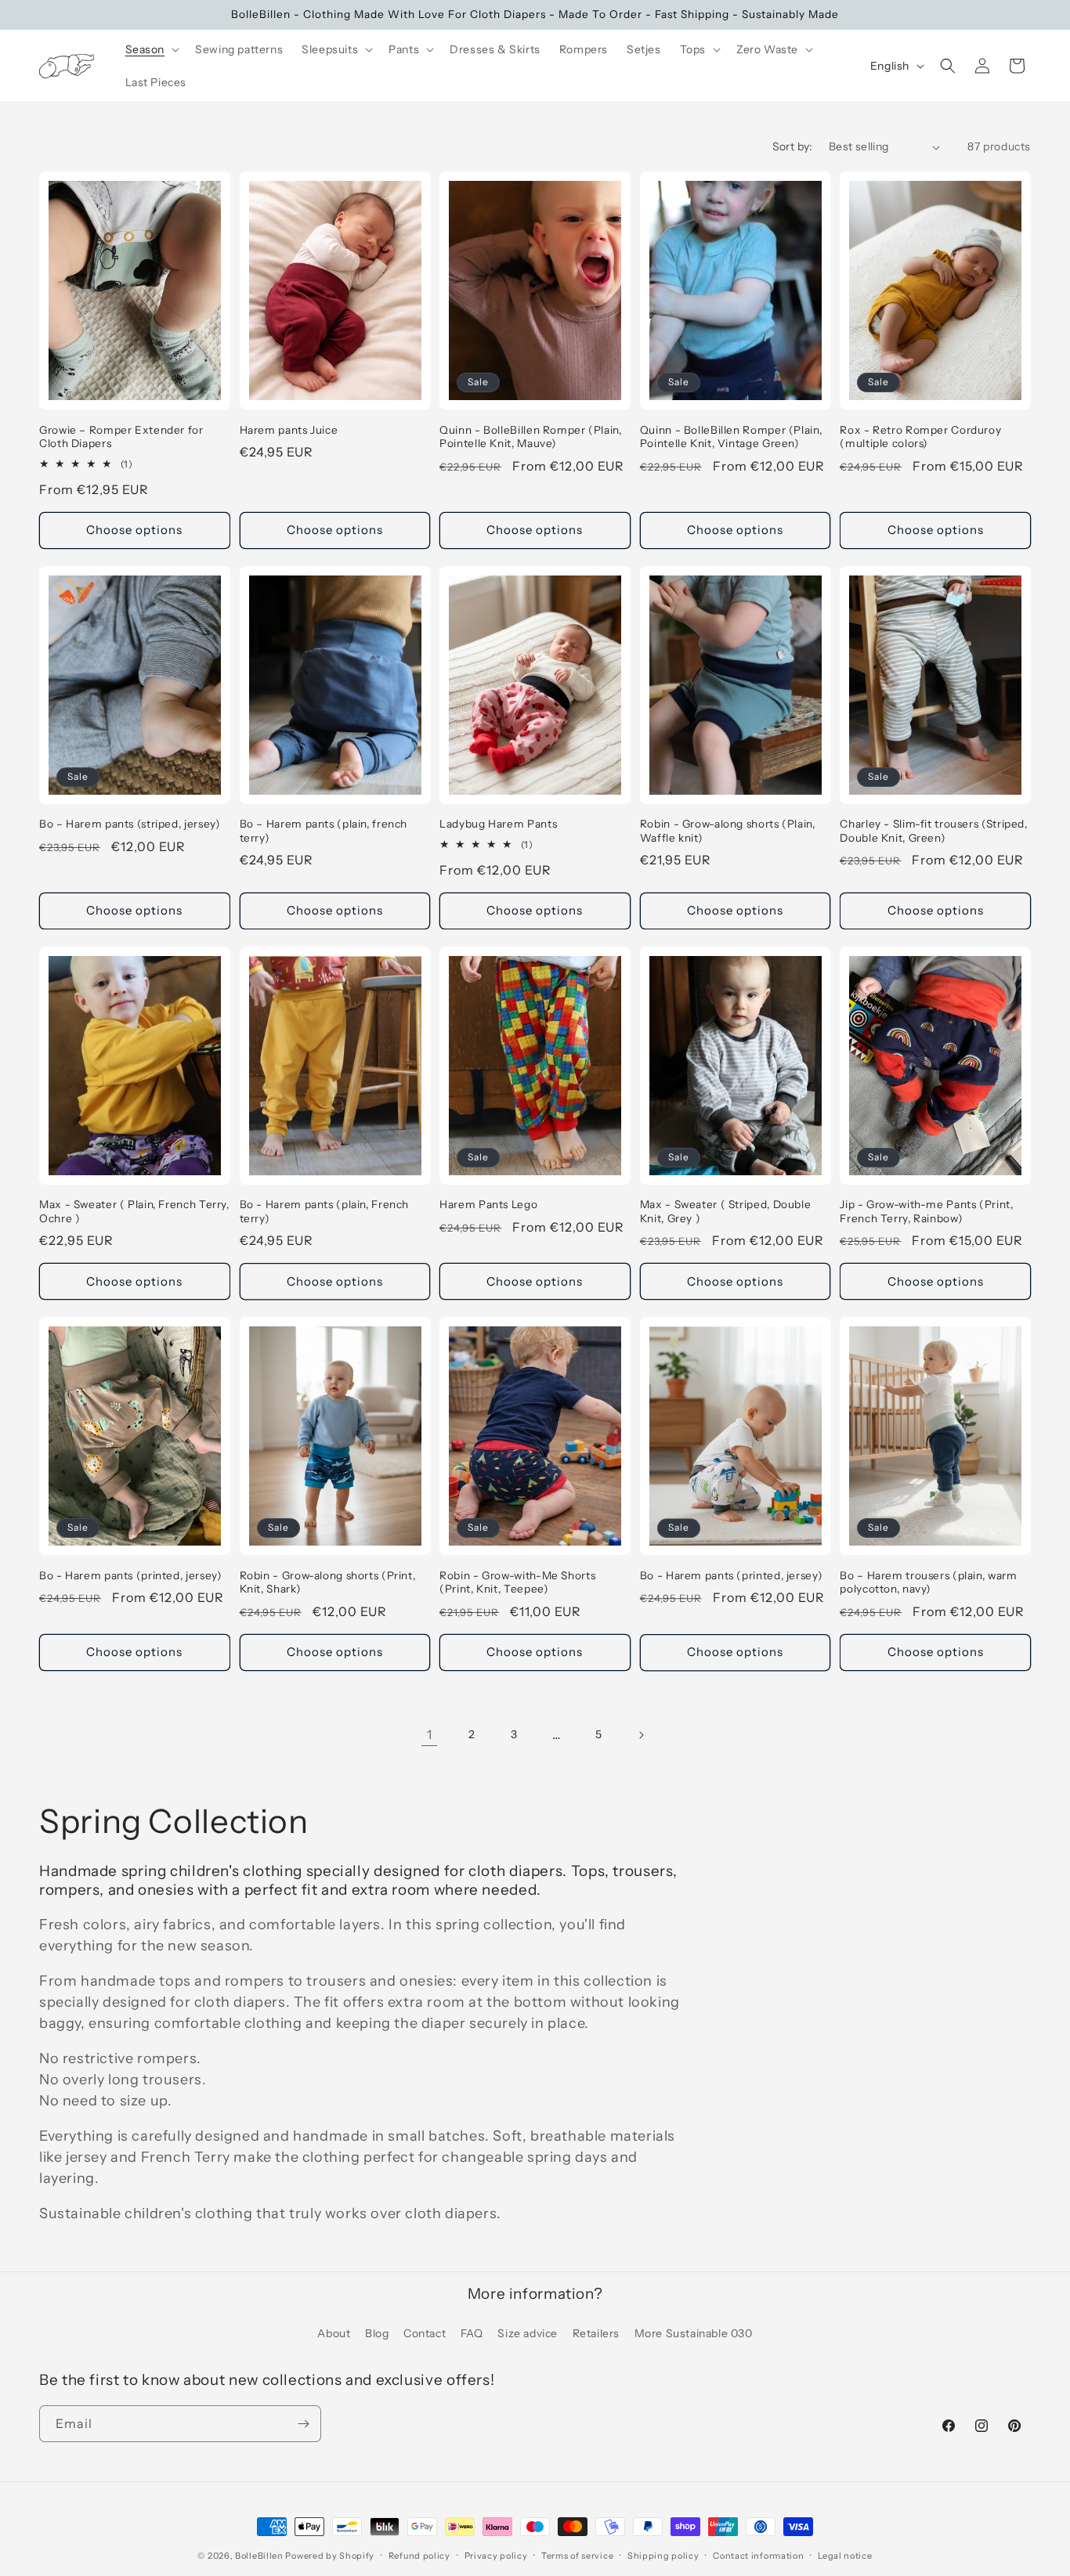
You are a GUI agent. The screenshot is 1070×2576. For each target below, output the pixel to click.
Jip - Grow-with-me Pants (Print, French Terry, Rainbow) (926, 1211)
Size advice (528, 2333)
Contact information (758, 2556)
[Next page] (641, 1735)
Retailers (596, 2333)
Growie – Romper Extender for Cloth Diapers (121, 437)
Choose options (134, 530)
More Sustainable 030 (694, 2333)
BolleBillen (259, 2556)
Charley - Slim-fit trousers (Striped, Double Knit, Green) (933, 831)
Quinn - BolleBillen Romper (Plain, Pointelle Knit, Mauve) (530, 437)
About (334, 2333)
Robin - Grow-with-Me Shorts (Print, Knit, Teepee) (517, 1582)
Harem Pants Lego (488, 1204)
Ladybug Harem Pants (498, 824)
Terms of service (577, 2556)
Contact (425, 2333)
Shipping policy (663, 2556)
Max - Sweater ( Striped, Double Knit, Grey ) (726, 1211)
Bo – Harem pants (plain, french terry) (324, 831)
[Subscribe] (303, 2424)
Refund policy (419, 2556)
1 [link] (430, 1734)
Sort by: (793, 146)
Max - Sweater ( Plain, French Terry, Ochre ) (134, 1211)
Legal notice (845, 2556)
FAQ (472, 2333)
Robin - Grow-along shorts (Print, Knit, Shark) (328, 1582)
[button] (151, 49)
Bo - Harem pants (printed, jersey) (130, 1575)
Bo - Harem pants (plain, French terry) (325, 1211)
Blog (377, 2333)
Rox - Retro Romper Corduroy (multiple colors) (920, 437)
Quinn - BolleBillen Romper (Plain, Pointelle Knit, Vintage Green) (731, 437)
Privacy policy (496, 2556)
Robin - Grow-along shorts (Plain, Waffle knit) (728, 831)
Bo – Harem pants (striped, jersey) (130, 824)
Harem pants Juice (289, 430)
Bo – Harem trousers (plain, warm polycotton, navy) (928, 1582)
